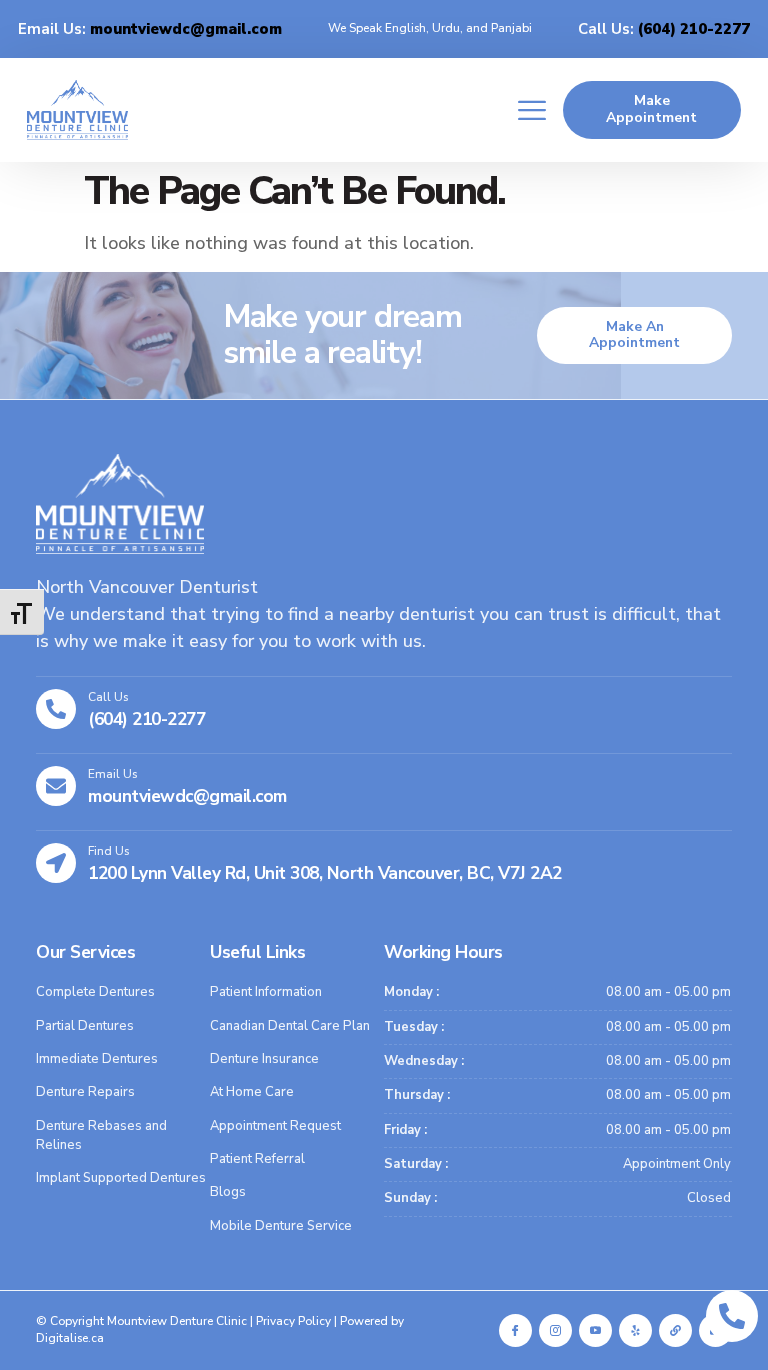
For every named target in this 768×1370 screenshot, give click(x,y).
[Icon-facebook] (515, 1330)
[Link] (675, 1330)
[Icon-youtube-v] (595, 1330)
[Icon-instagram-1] (555, 1330)
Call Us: (664, 29)
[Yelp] (635, 1330)
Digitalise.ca (70, 1338)
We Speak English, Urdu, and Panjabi (430, 28)
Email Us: (150, 29)
